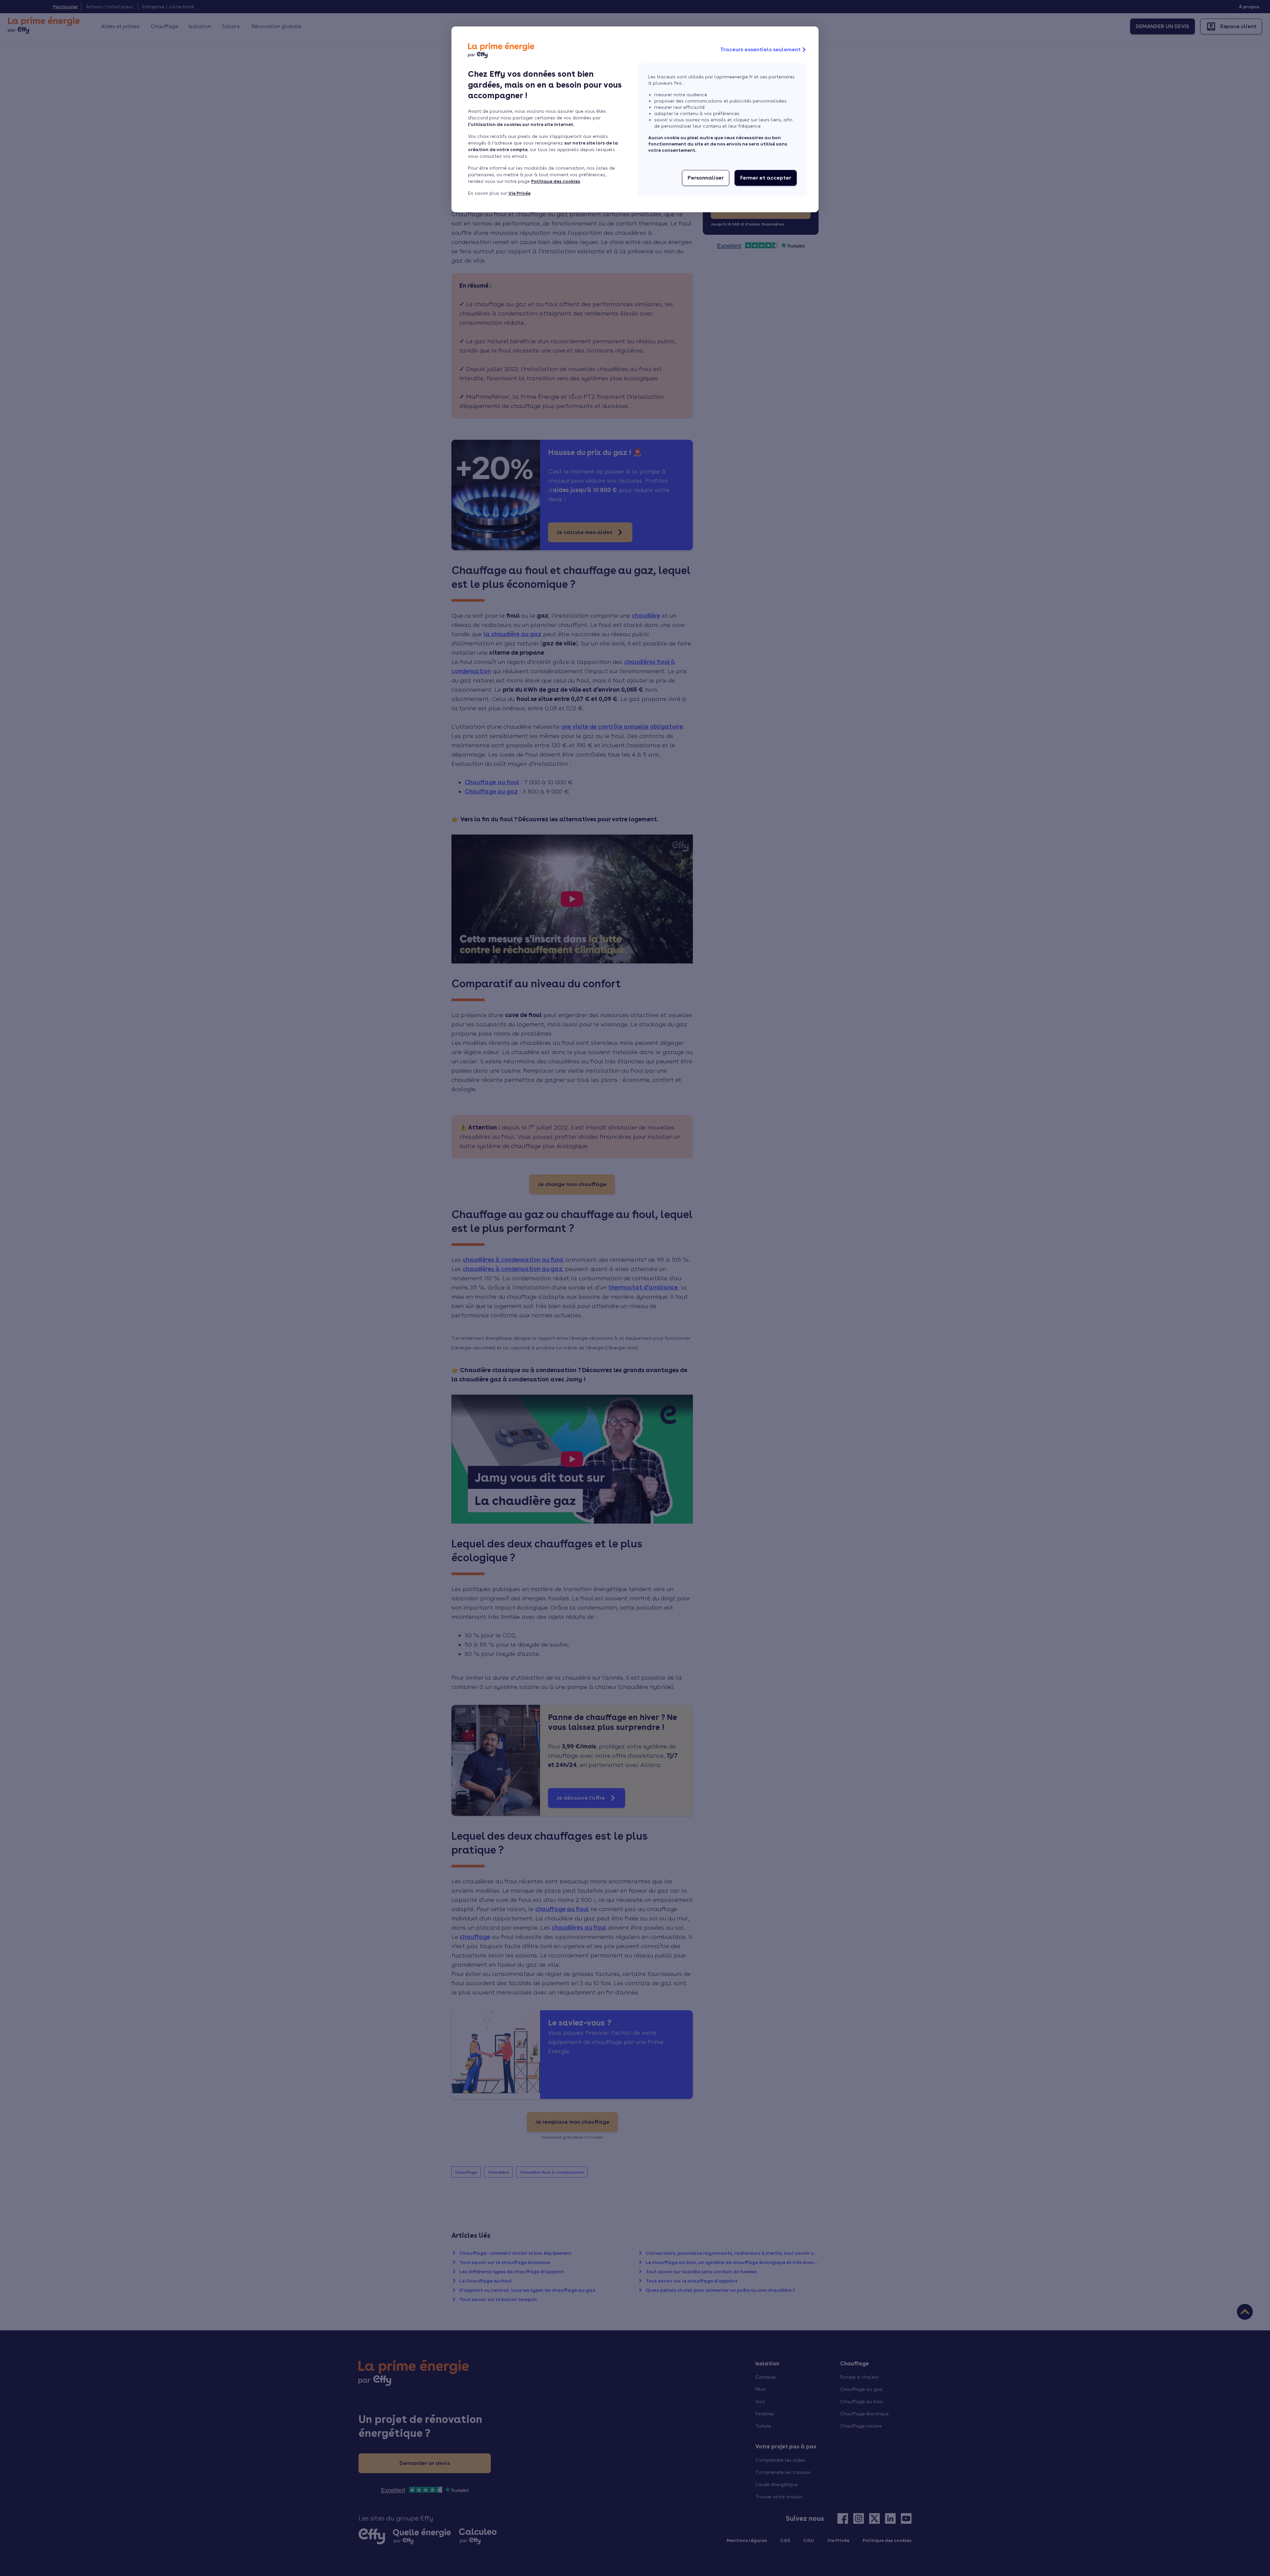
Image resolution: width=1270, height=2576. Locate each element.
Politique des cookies (556, 181)
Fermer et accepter (766, 178)
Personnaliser (706, 178)
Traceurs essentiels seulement (760, 49)
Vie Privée (519, 193)
